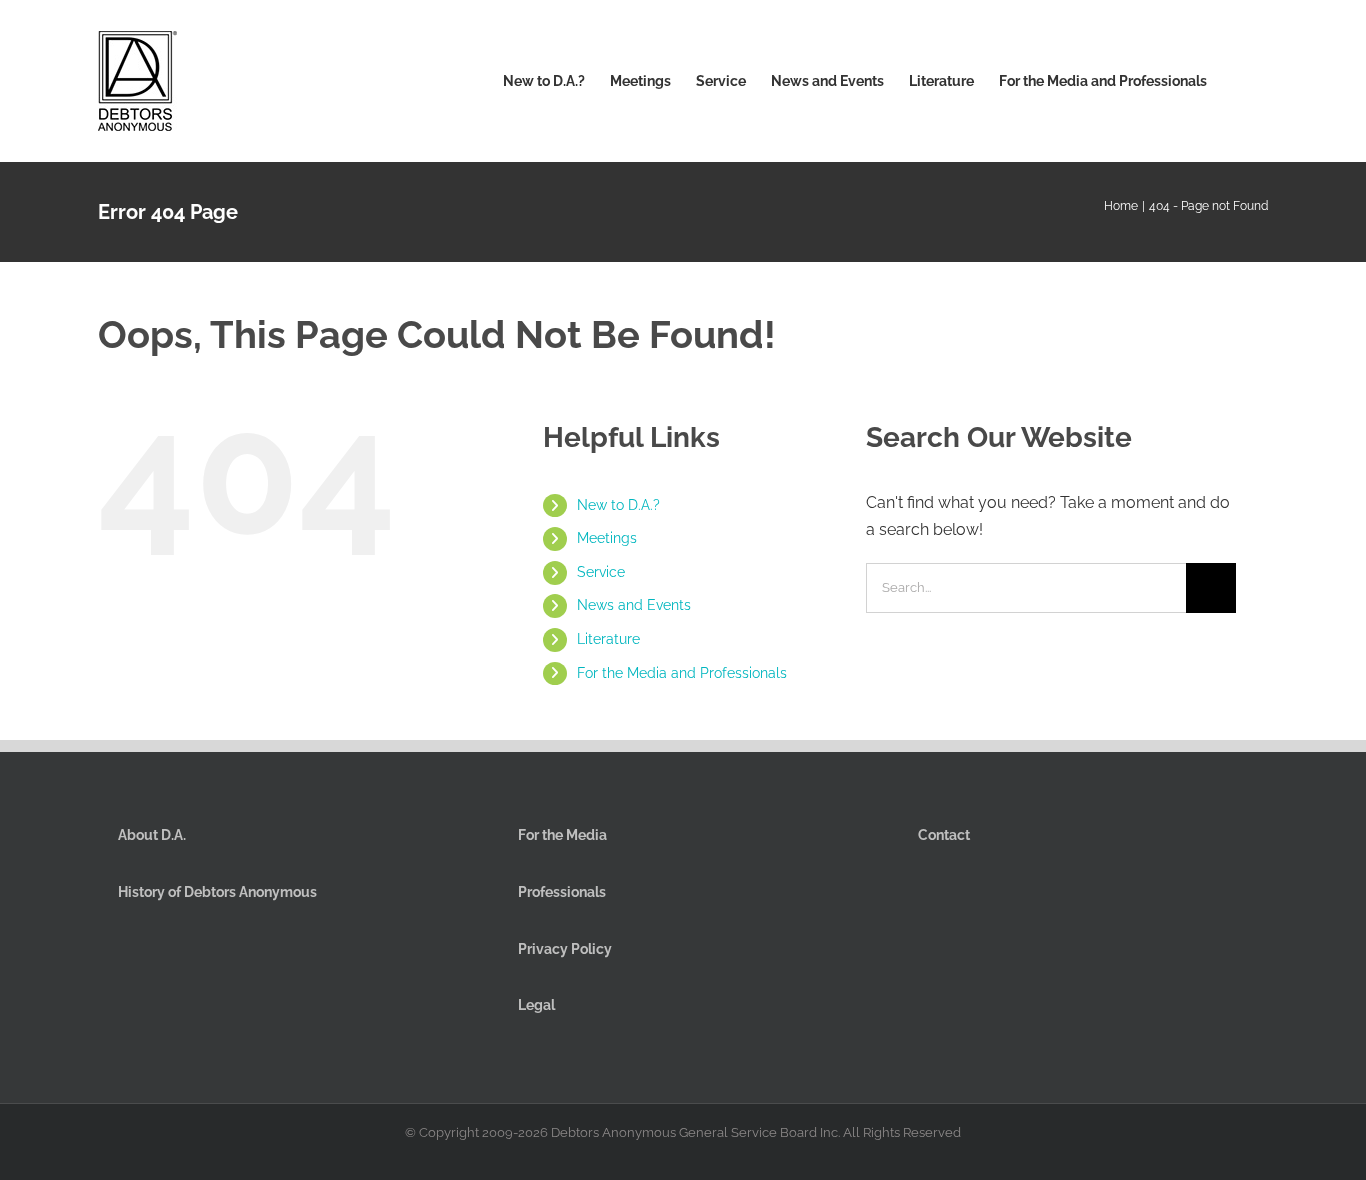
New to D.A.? (618, 505)
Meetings (607, 538)
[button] (1237, 81)
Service (601, 572)
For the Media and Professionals (682, 673)
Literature (608, 639)
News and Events (634, 605)
